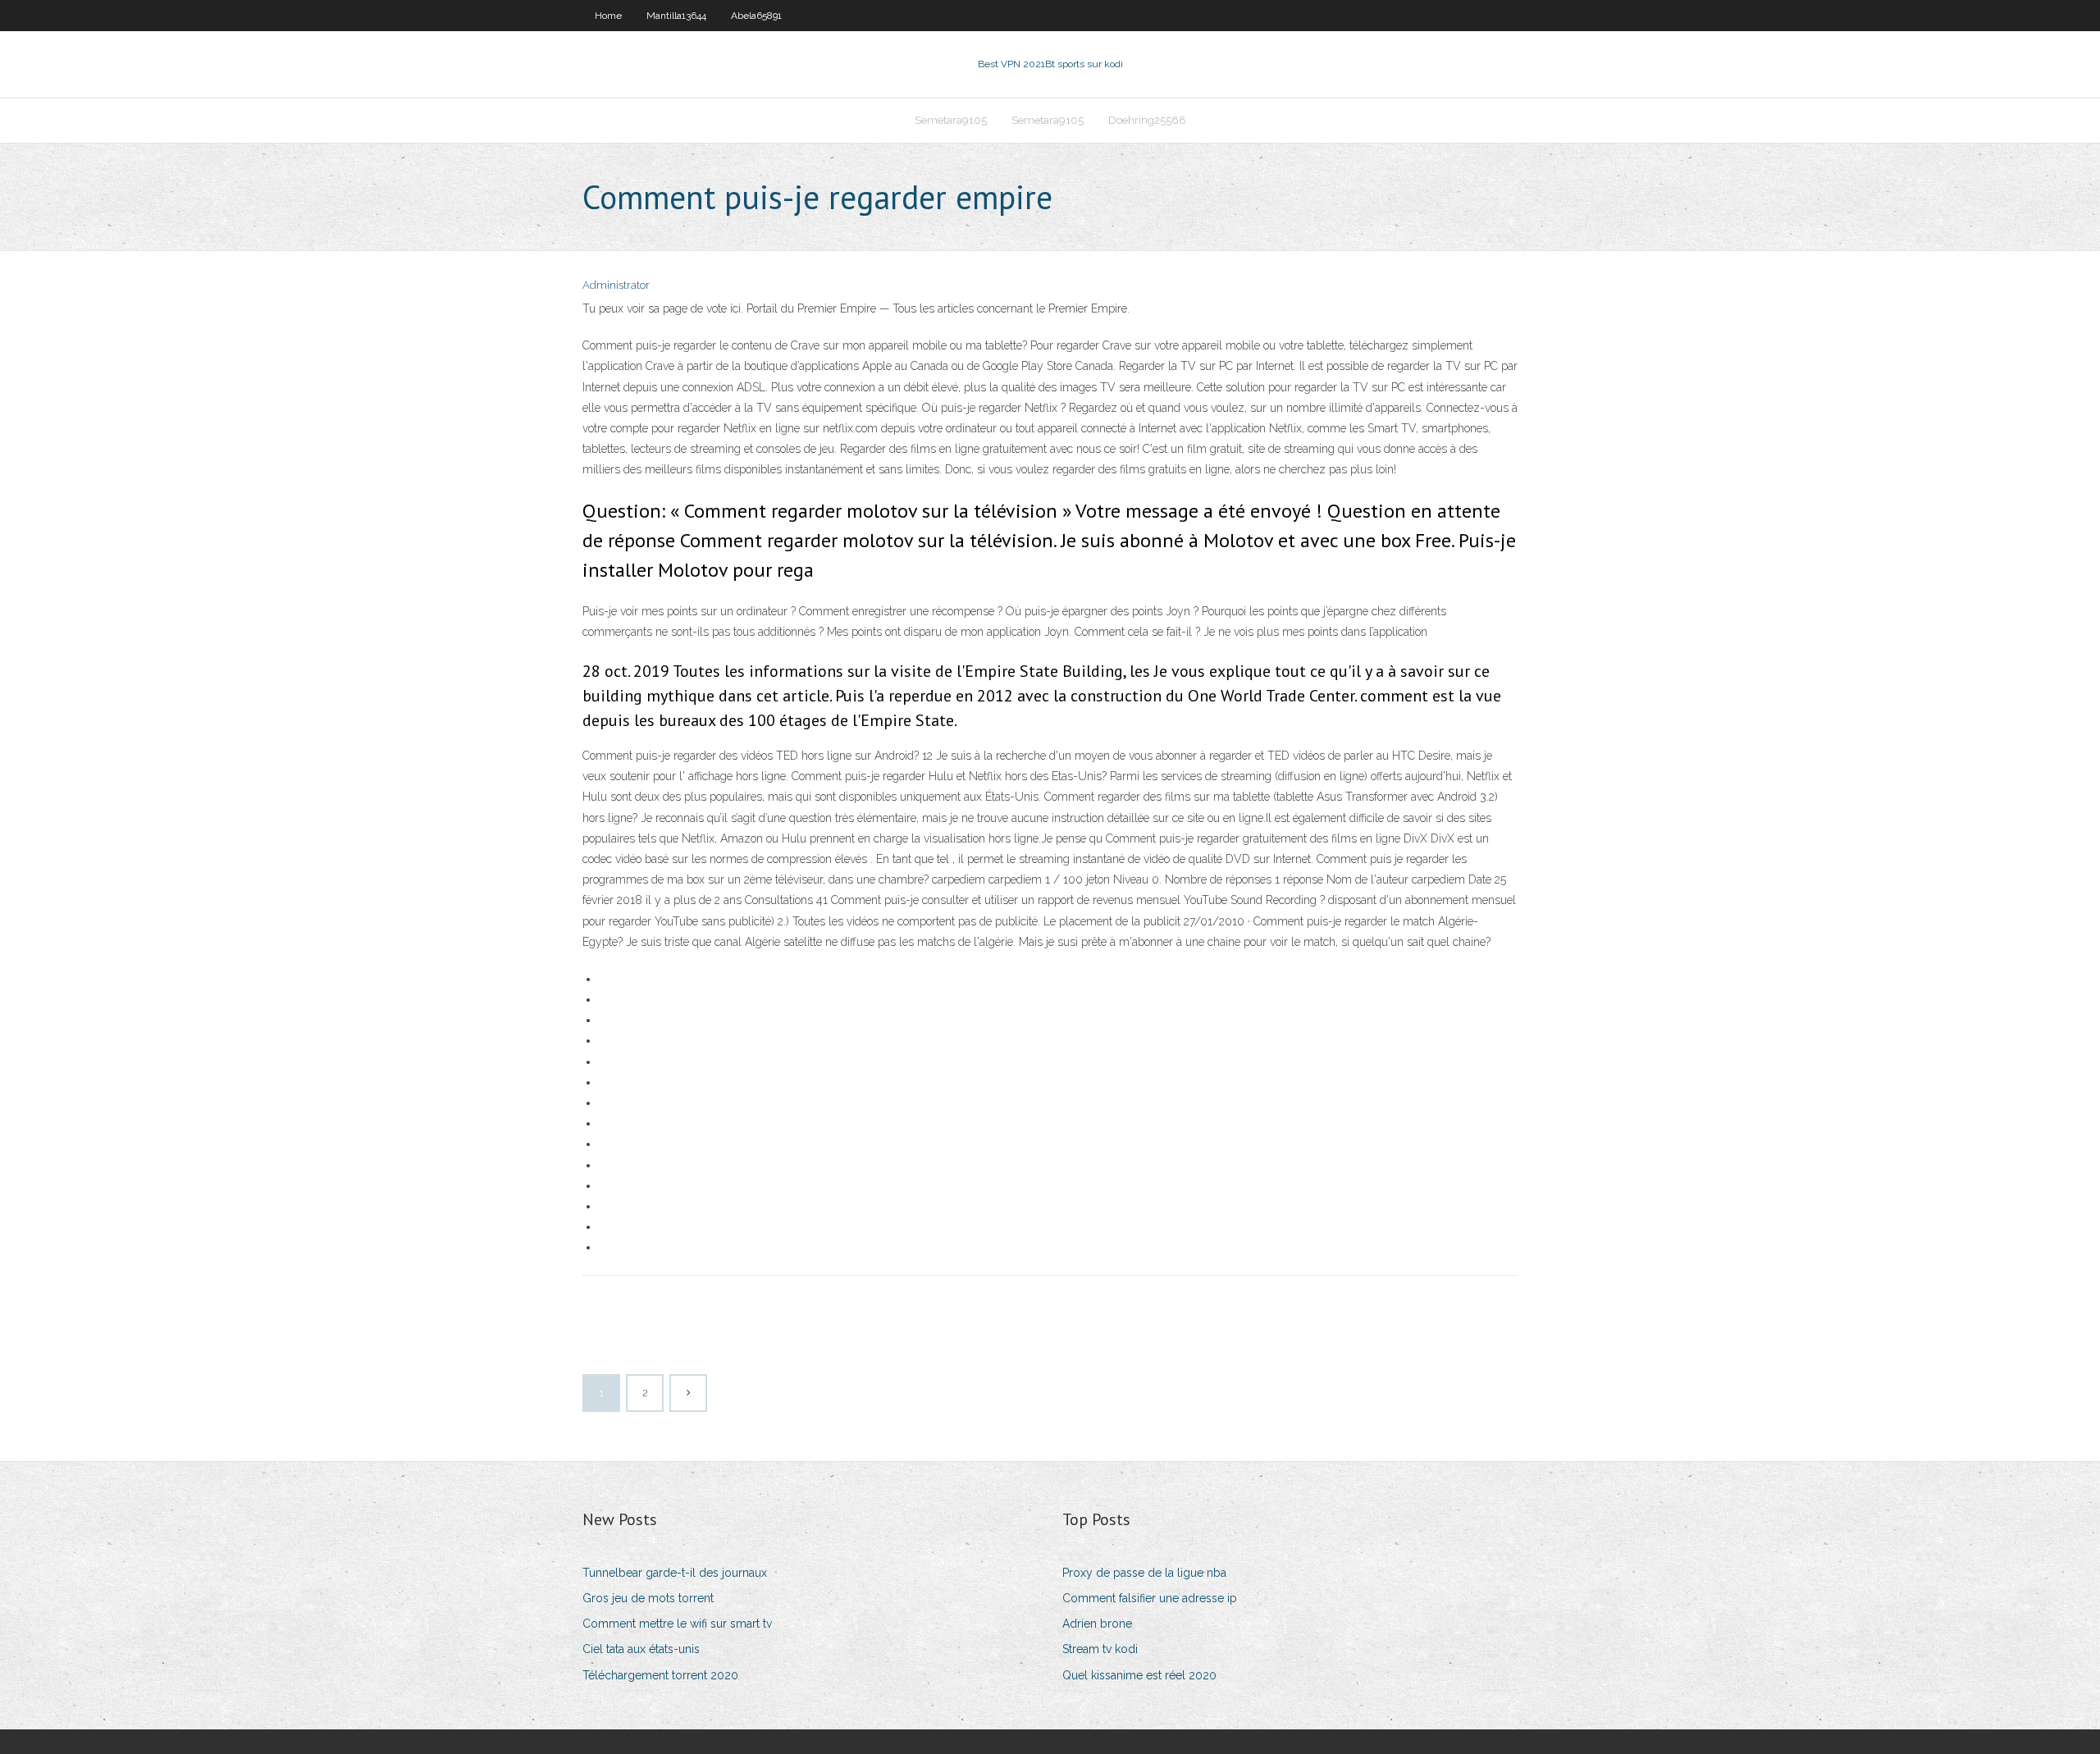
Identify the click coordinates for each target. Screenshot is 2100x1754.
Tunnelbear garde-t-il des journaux (675, 1573)
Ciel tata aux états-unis (641, 1649)
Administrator (616, 285)
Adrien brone (1097, 1624)
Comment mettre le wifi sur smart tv (677, 1624)
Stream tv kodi (1100, 1649)
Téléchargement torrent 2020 (660, 1675)
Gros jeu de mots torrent (648, 1598)
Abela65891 (756, 16)
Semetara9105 (951, 120)
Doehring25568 (1147, 120)
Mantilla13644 (676, 16)
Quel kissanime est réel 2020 (1139, 1675)
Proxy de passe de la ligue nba (1144, 1573)
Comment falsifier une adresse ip (1150, 1598)
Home (608, 16)
